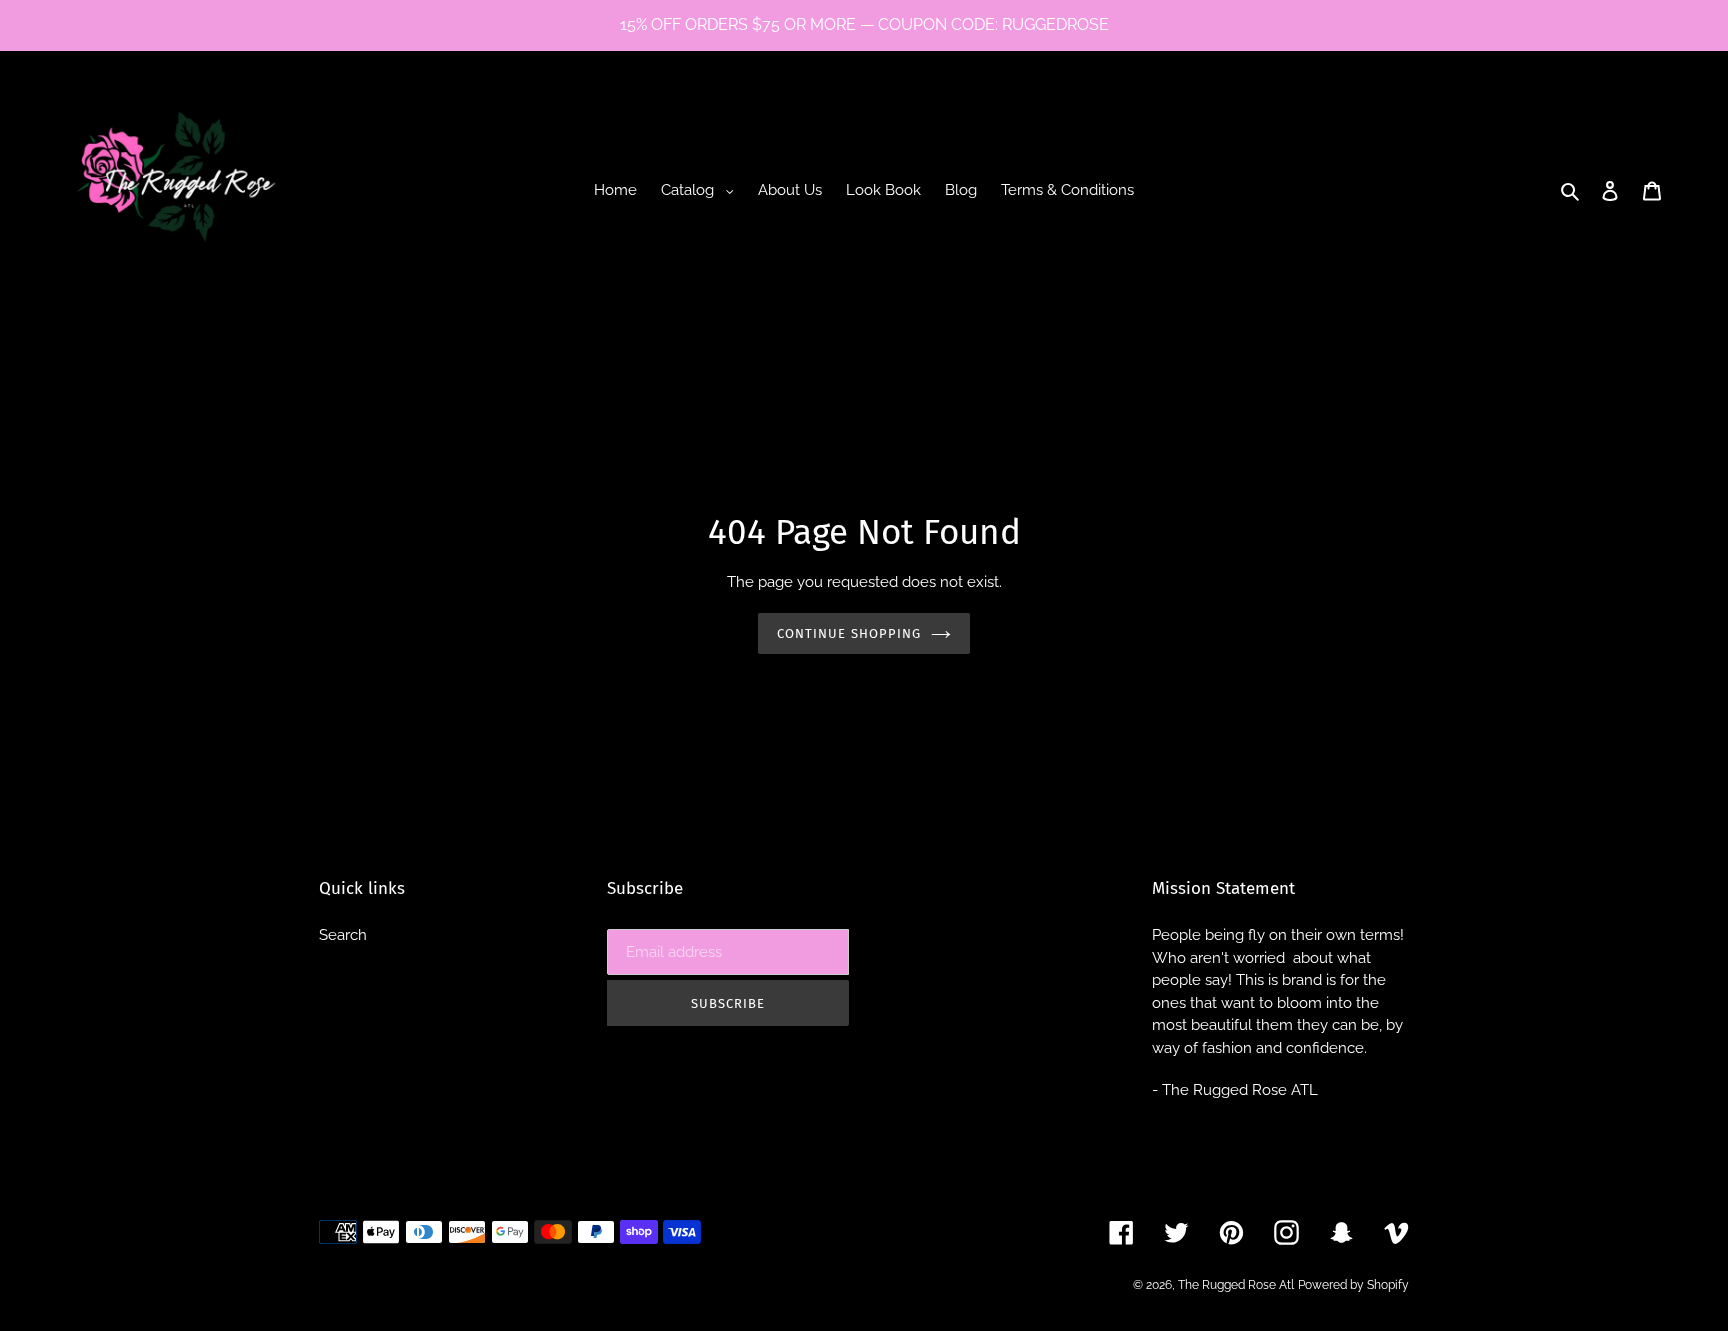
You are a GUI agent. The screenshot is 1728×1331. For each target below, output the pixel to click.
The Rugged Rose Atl (1236, 1285)
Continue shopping (849, 633)
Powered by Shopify (1353, 1285)
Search (343, 935)
